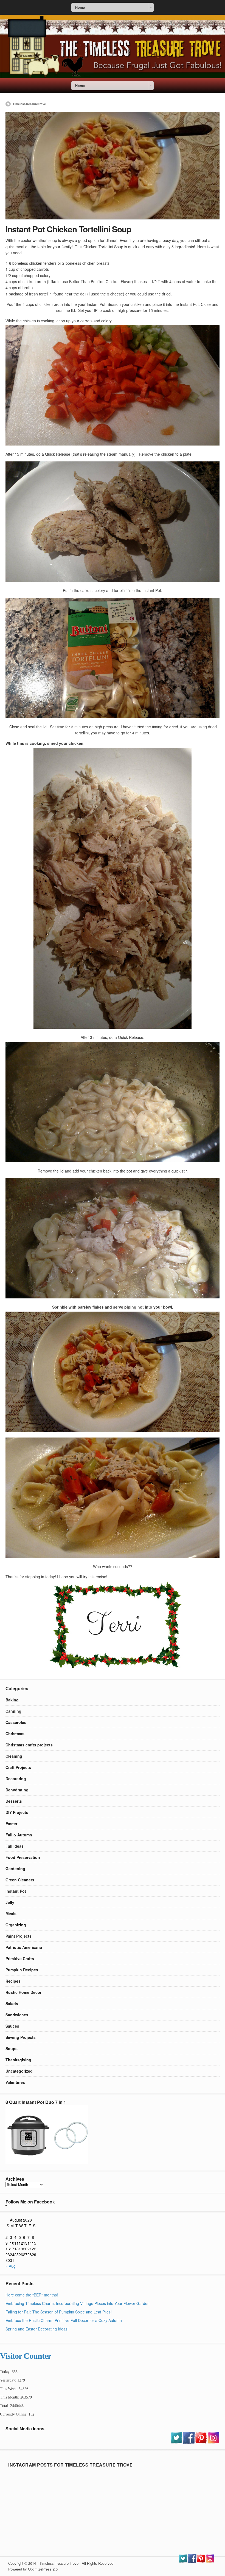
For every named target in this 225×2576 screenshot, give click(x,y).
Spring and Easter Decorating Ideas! (37, 2329)
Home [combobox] (80, 7)
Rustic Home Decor (23, 1992)
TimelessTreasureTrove (29, 104)
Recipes (13, 1981)
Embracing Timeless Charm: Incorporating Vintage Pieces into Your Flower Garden (78, 2303)
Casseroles (16, 1722)
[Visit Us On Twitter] (176, 2442)
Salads (12, 2003)
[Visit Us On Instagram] (213, 2442)
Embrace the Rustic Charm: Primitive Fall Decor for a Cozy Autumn (64, 2320)
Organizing (16, 1925)
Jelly (10, 1902)
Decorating (16, 1779)
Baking (12, 1700)
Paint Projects (19, 1936)
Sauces (12, 2026)
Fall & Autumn (19, 1835)
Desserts (14, 1801)
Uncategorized (19, 2071)
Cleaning (14, 1756)
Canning (13, 1711)
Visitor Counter (26, 2356)
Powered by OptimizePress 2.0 (33, 2569)
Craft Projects (18, 1767)
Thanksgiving (18, 2060)
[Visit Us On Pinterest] (201, 2442)
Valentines (15, 2082)
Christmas (15, 1734)
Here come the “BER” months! (32, 2295)
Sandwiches (17, 2015)
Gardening (15, 1868)
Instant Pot (16, 1891)
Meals (11, 1913)
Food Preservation (23, 1857)
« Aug (11, 2266)
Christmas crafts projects (29, 1745)
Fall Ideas (15, 1846)
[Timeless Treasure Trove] (113, 77)
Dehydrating (17, 1790)
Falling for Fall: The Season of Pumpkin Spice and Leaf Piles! (59, 2312)
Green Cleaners (20, 1880)
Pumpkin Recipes (22, 1970)
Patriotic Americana (24, 1947)
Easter (11, 1824)
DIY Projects (17, 1812)
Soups (12, 2048)
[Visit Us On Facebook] (189, 2442)
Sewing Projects (21, 2037)
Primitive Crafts (20, 1958)
